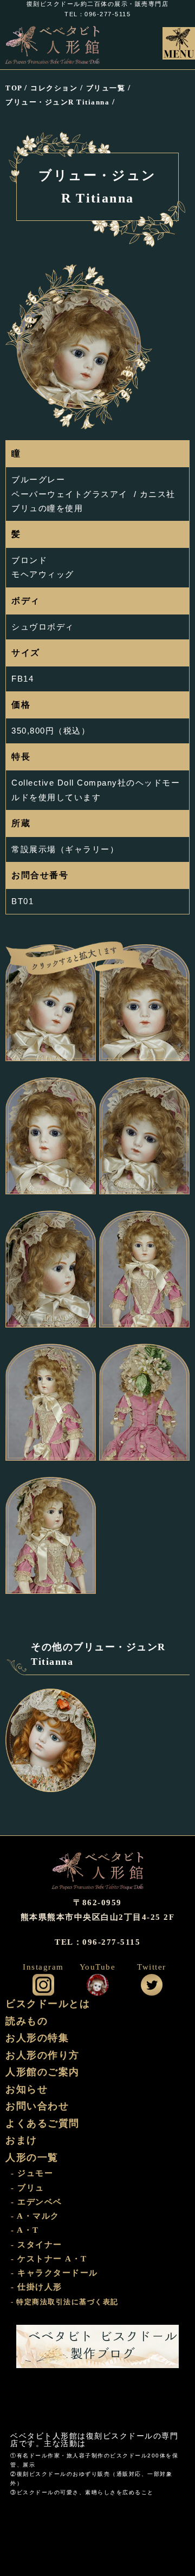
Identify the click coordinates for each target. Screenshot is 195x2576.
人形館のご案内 (43, 2072)
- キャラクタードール (54, 2273)
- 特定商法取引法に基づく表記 (65, 2302)
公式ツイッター (152, 1985)
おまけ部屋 (97, 2401)
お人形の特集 (37, 2038)
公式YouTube (97, 1985)
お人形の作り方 (43, 2055)
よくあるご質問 (43, 2123)
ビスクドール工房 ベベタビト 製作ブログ (97, 2346)
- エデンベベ (37, 2202)
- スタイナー (37, 2245)
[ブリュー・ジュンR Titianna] (51, 1003)
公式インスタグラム (43, 1985)
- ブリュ (28, 2188)
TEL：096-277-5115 (97, 14)
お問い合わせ (37, 2106)
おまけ (21, 2140)
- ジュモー (32, 2173)
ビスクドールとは (48, 2004)
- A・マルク (35, 2216)
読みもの (27, 2021)
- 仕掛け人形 (37, 2287)
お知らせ (27, 2089)
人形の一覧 (32, 2157)
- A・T (25, 2230)
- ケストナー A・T (49, 2259)
